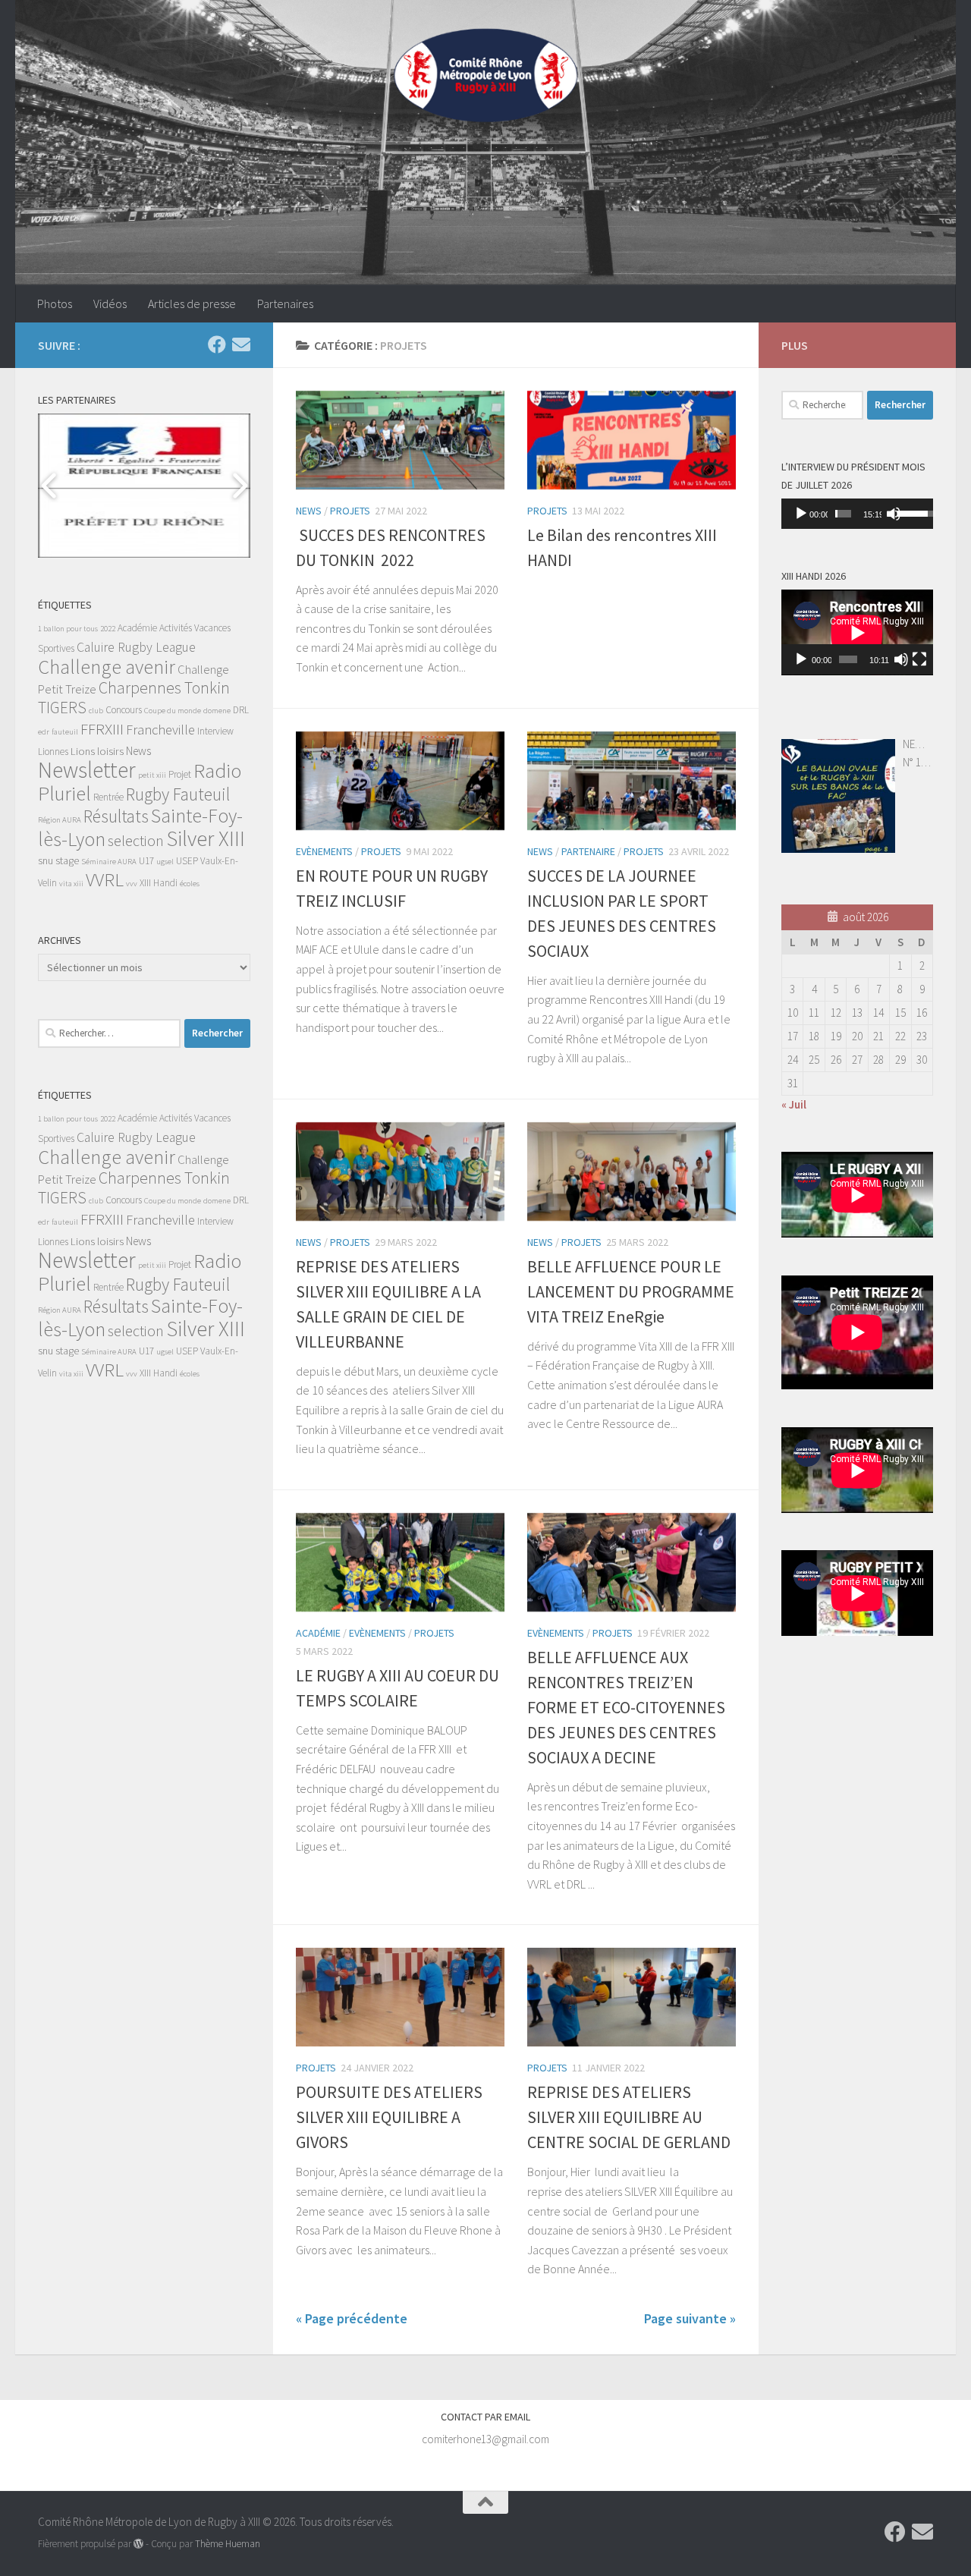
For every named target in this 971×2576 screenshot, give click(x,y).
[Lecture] (801, 514)
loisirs (110, 751)
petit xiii (152, 775)
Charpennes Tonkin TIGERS (134, 698)
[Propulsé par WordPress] (138, 2544)
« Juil (794, 1104)
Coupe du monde (173, 711)
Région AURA (60, 820)
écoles (190, 884)
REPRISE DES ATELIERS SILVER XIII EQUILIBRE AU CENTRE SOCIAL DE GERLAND (629, 2117)
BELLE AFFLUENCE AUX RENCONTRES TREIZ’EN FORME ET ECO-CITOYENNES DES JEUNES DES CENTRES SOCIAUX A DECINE (626, 1707)
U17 (146, 861)
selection (136, 840)
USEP (187, 861)
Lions (83, 751)
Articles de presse (192, 304)
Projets (350, 511)
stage (67, 860)
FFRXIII (102, 729)
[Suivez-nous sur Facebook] (217, 344)
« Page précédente (352, 2318)
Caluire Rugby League (136, 647)
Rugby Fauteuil (178, 794)
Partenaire (588, 851)
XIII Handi (159, 883)
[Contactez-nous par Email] (241, 344)
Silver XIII (206, 838)
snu (46, 860)
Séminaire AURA (109, 862)
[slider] (843, 514)
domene (217, 711)
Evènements (324, 851)
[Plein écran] (919, 659)
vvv (132, 884)
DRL (241, 710)
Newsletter (87, 770)
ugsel (165, 862)
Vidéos (110, 304)
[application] (857, 514)
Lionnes (53, 752)
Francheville (160, 730)
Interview (215, 731)
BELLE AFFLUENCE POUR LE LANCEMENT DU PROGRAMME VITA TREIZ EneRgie (631, 1291)
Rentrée (108, 797)
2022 (108, 629)
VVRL (105, 880)
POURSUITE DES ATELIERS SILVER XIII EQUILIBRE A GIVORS (389, 2117)
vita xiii (71, 884)
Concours (124, 710)
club (96, 711)
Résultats (116, 816)
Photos (55, 304)
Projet (180, 774)
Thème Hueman (228, 2544)
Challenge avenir (107, 667)
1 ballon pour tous (68, 629)
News (309, 511)
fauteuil (65, 732)
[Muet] (894, 514)
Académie (318, 1633)
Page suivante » (690, 2318)
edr (44, 732)
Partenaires (285, 304)
